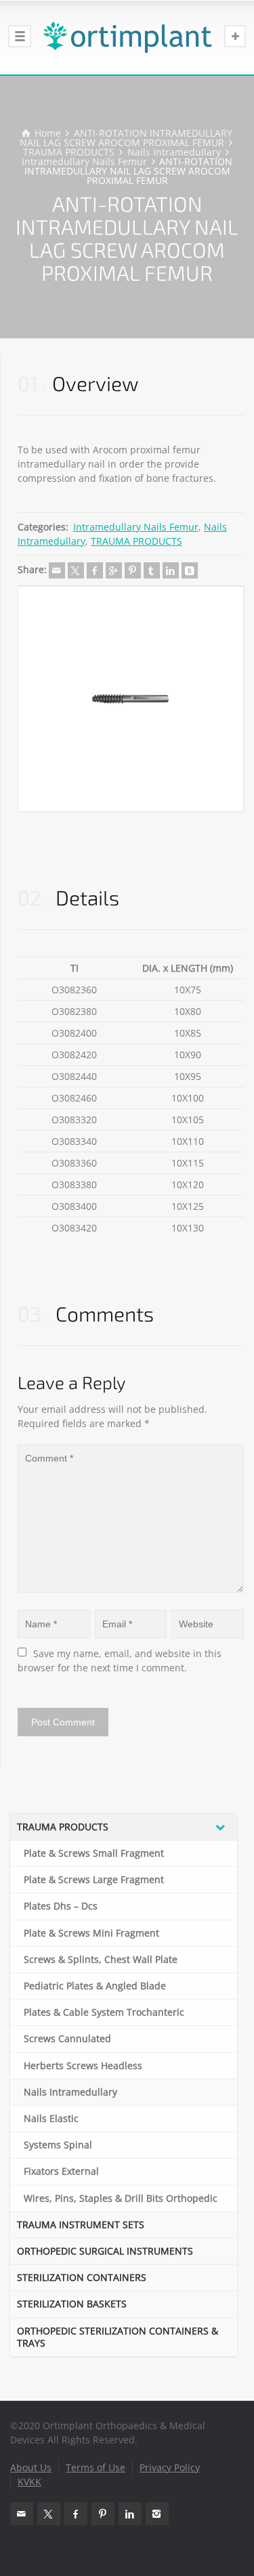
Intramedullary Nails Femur (136, 527)
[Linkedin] (171, 570)
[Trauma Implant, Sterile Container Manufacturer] (127, 37)
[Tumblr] (152, 570)
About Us (31, 2467)
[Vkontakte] (190, 570)
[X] (76, 570)
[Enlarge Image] (131, 699)
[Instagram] (157, 2514)
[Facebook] (95, 570)
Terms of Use (96, 2467)
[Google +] (114, 570)
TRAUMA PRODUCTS (136, 541)
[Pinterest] (133, 570)
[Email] (57, 570)
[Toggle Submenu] (220, 1827)
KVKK (29, 2482)
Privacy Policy (170, 2467)
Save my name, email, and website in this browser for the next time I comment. (121, 1660)
